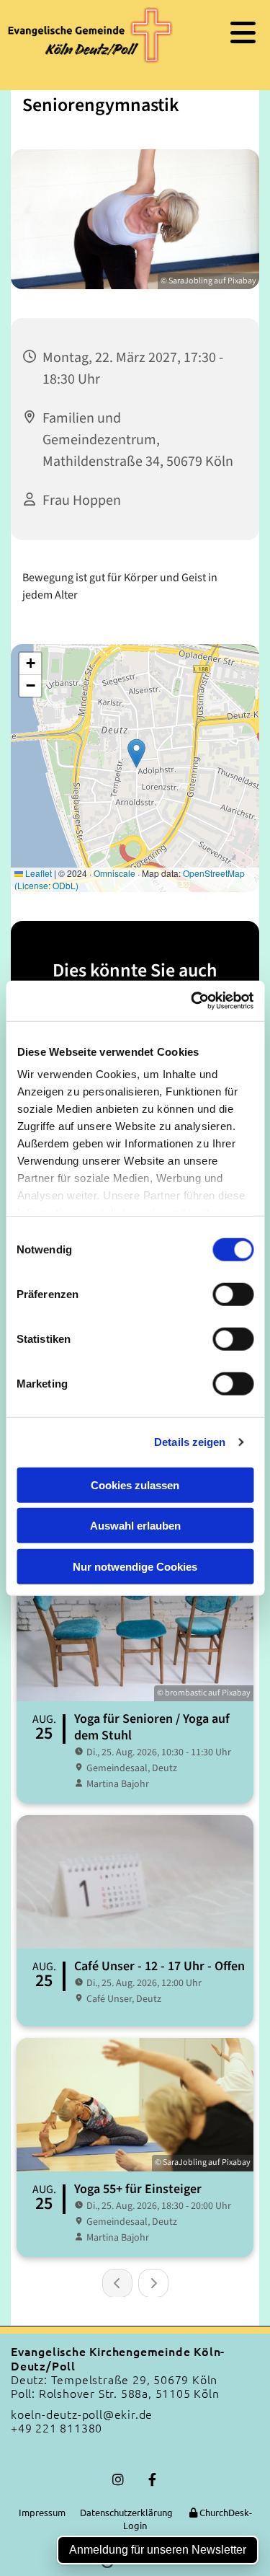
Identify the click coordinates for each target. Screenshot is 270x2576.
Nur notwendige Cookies (135, 1566)
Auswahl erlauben (135, 1526)
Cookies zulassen (135, 1485)
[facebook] (152, 2480)
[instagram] (118, 2480)
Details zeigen (190, 1442)
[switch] (233, 1294)
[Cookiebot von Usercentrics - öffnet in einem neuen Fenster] (192, 1001)
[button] (226, 32)
